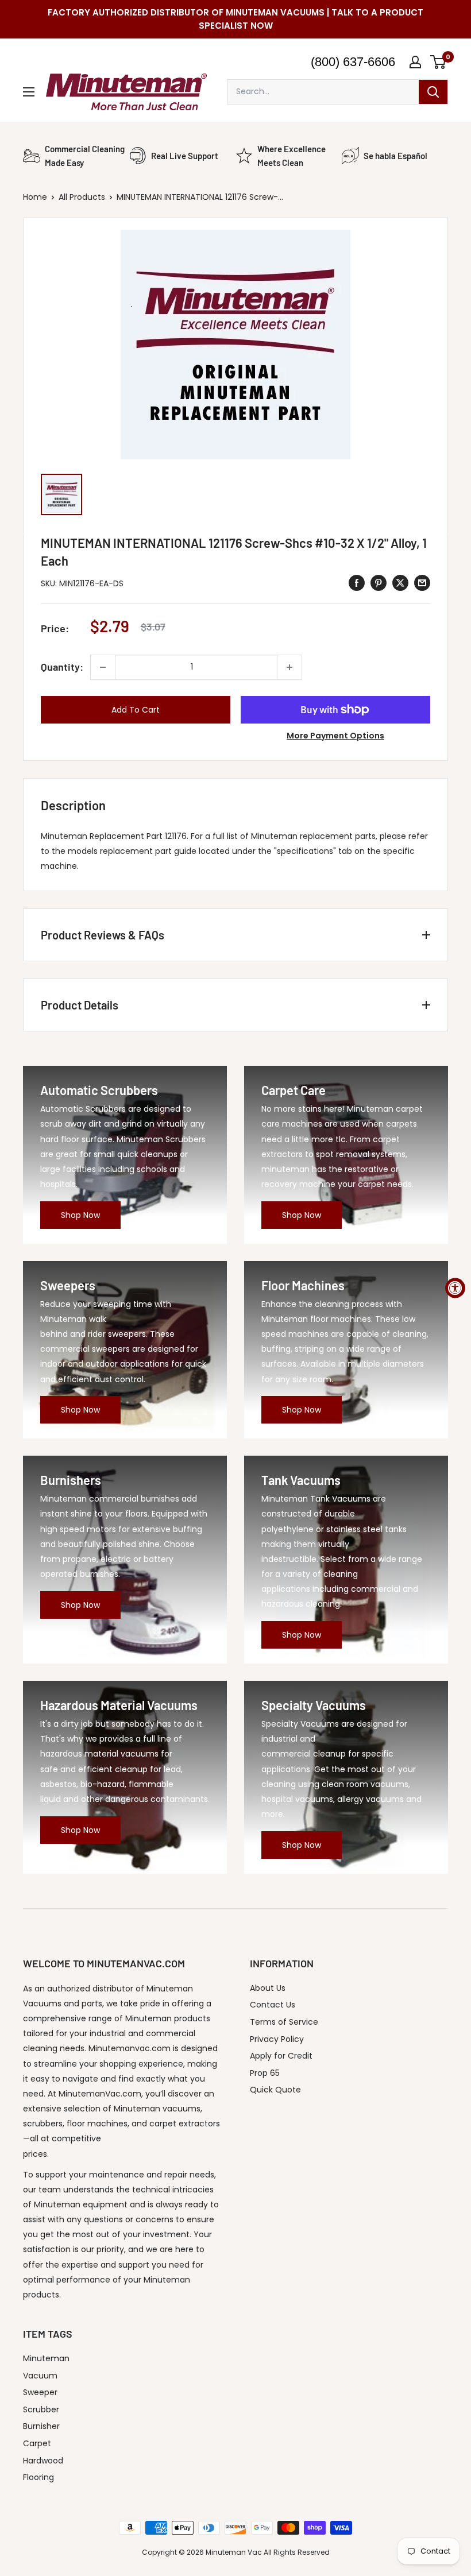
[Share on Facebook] (357, 583)
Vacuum (40, 2376)
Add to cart (136, 710)
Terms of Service (284, 2022)
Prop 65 (265, 2073)
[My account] (415, 62)
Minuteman (46, 2358)
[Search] (433, 92)
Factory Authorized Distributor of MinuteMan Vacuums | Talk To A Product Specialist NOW (235, 19)
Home (35, 197)
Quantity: (62, 667)
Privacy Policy (277, 2039)
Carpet (37, 2443)
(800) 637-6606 (353, 62)
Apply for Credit (281, 2056)
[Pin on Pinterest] (379, 583)
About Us (268, 1988)
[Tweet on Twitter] (400, 583)
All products (82, 197)
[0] (439, 62)
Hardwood (43, 2461)
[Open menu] (29, 92)
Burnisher (41, 2426)
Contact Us (273, 2005)
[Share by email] (422, 583)
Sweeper (40, 2392)
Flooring (38, 2477)
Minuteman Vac (234, 2552)
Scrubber (41, 2409)
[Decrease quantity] (103, 667)
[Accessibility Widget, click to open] (455, 1288)
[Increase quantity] (289, 667)
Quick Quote (275, 2090)
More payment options (335, 736)
